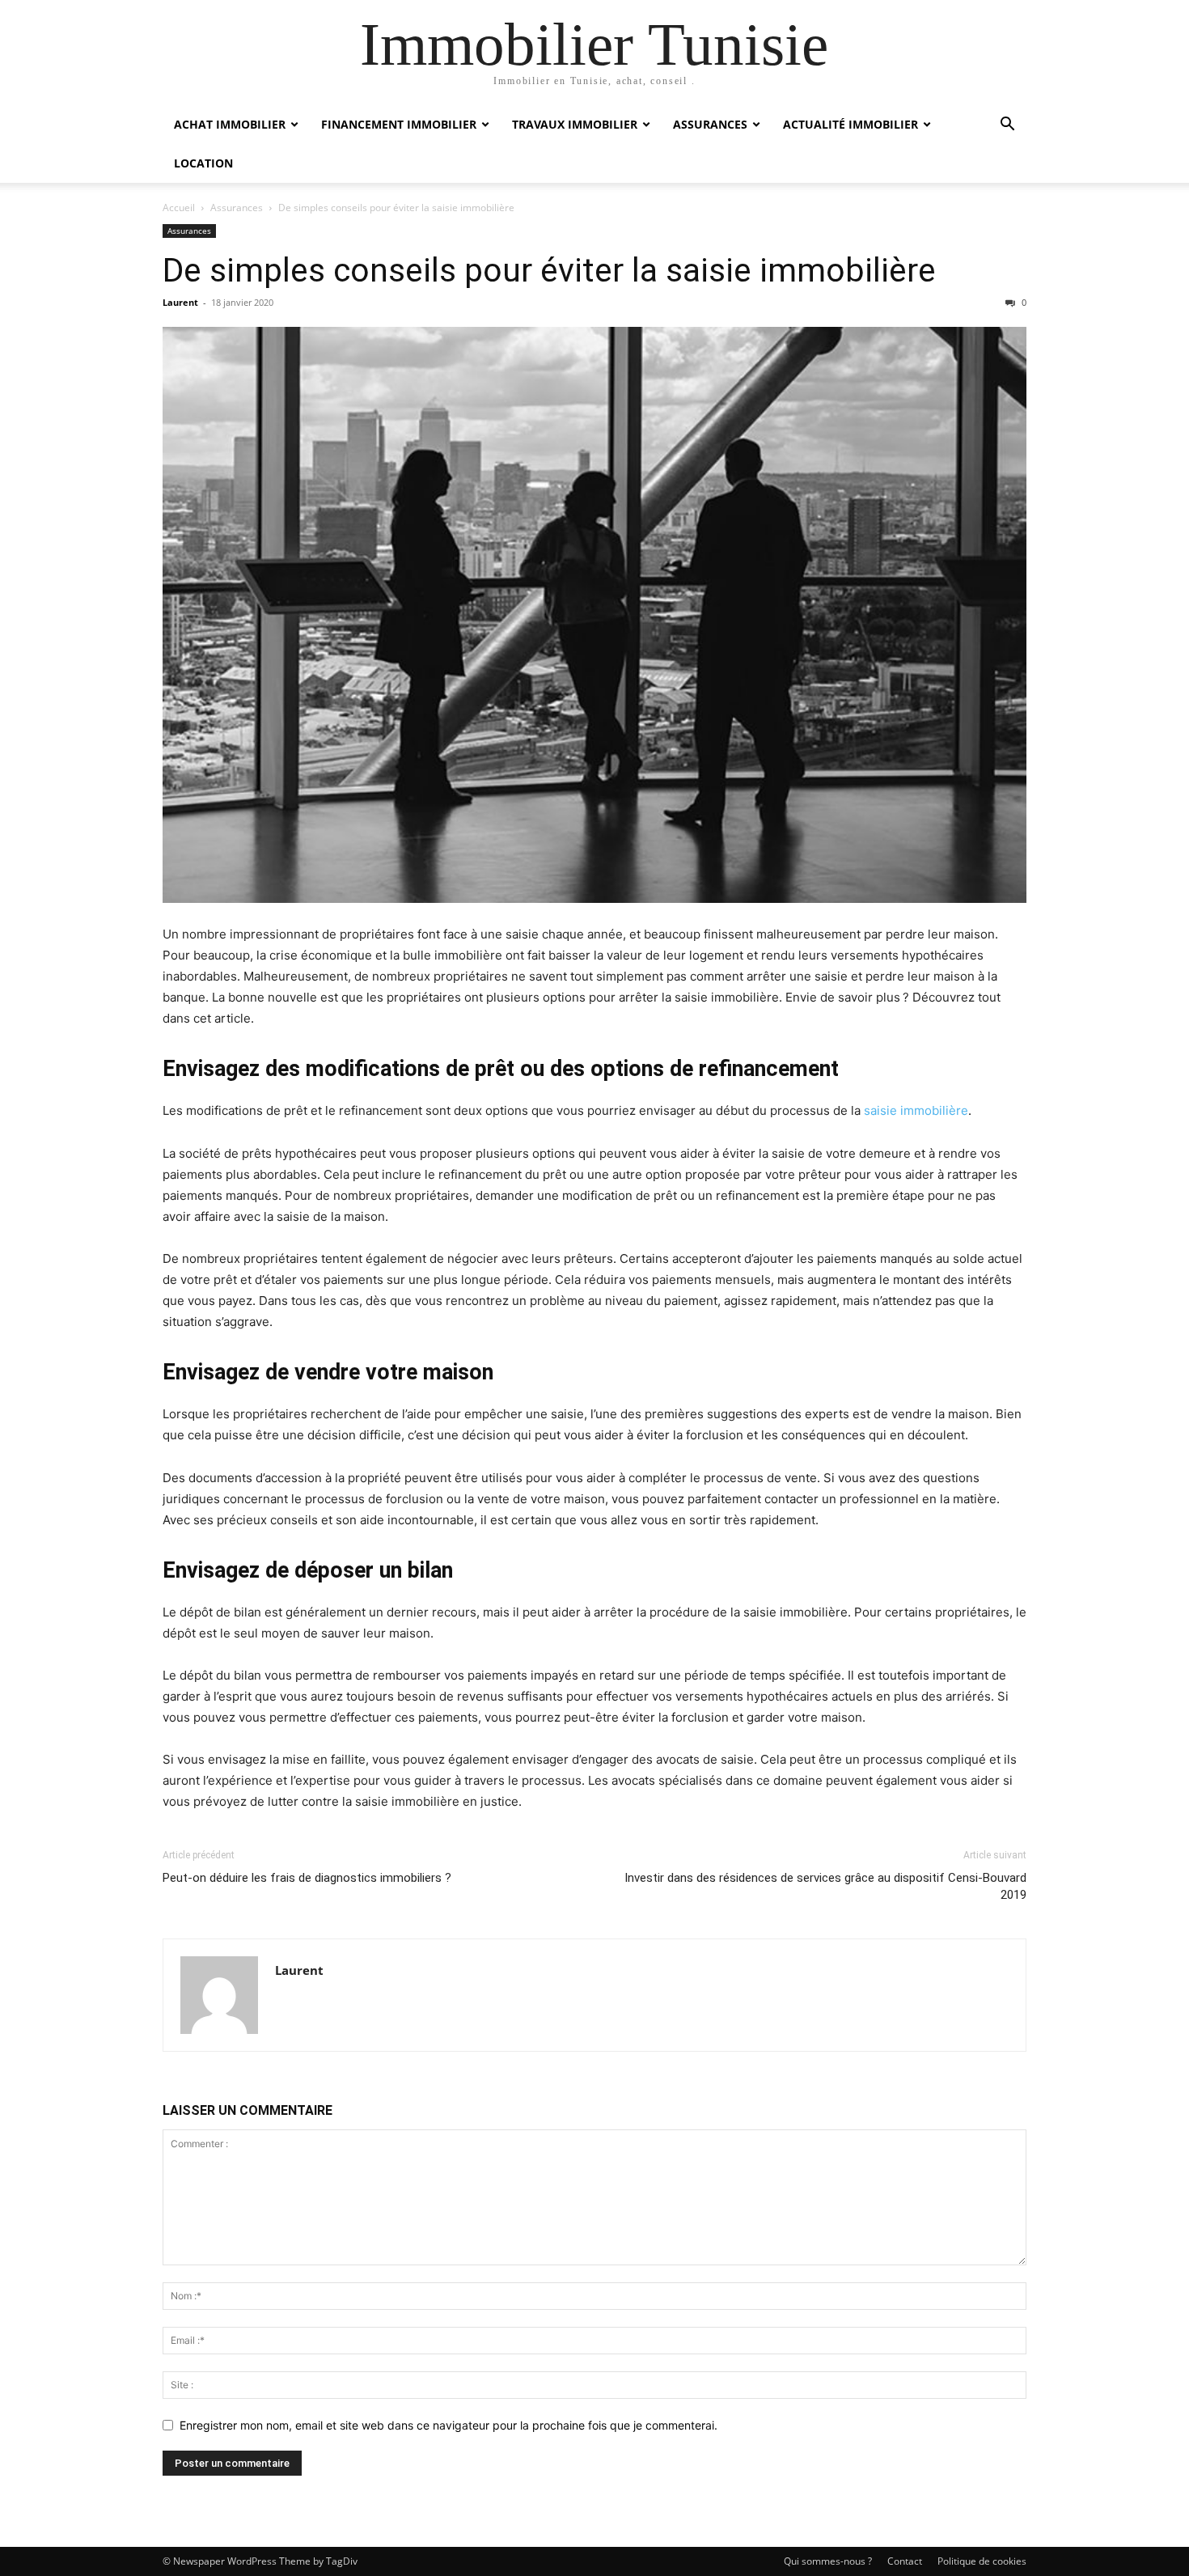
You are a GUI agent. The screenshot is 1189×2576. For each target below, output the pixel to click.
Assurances (710, 124)
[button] (1007, 126)
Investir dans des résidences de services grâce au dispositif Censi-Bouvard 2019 (825, 1886)
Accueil (179, 208)
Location (203, 163)
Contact (905, 2561)
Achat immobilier (230, 124)
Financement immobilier (399, 124)
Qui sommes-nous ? (828, 2561)
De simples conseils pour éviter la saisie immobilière (549, 270)
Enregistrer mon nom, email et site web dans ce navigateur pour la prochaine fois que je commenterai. (449, 2425)
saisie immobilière (916, 1110)
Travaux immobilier (575, 124)
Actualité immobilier (850, 124)
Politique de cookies (982, 2561)
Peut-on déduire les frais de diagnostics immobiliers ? (307, 1878)
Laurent (180, 302)
